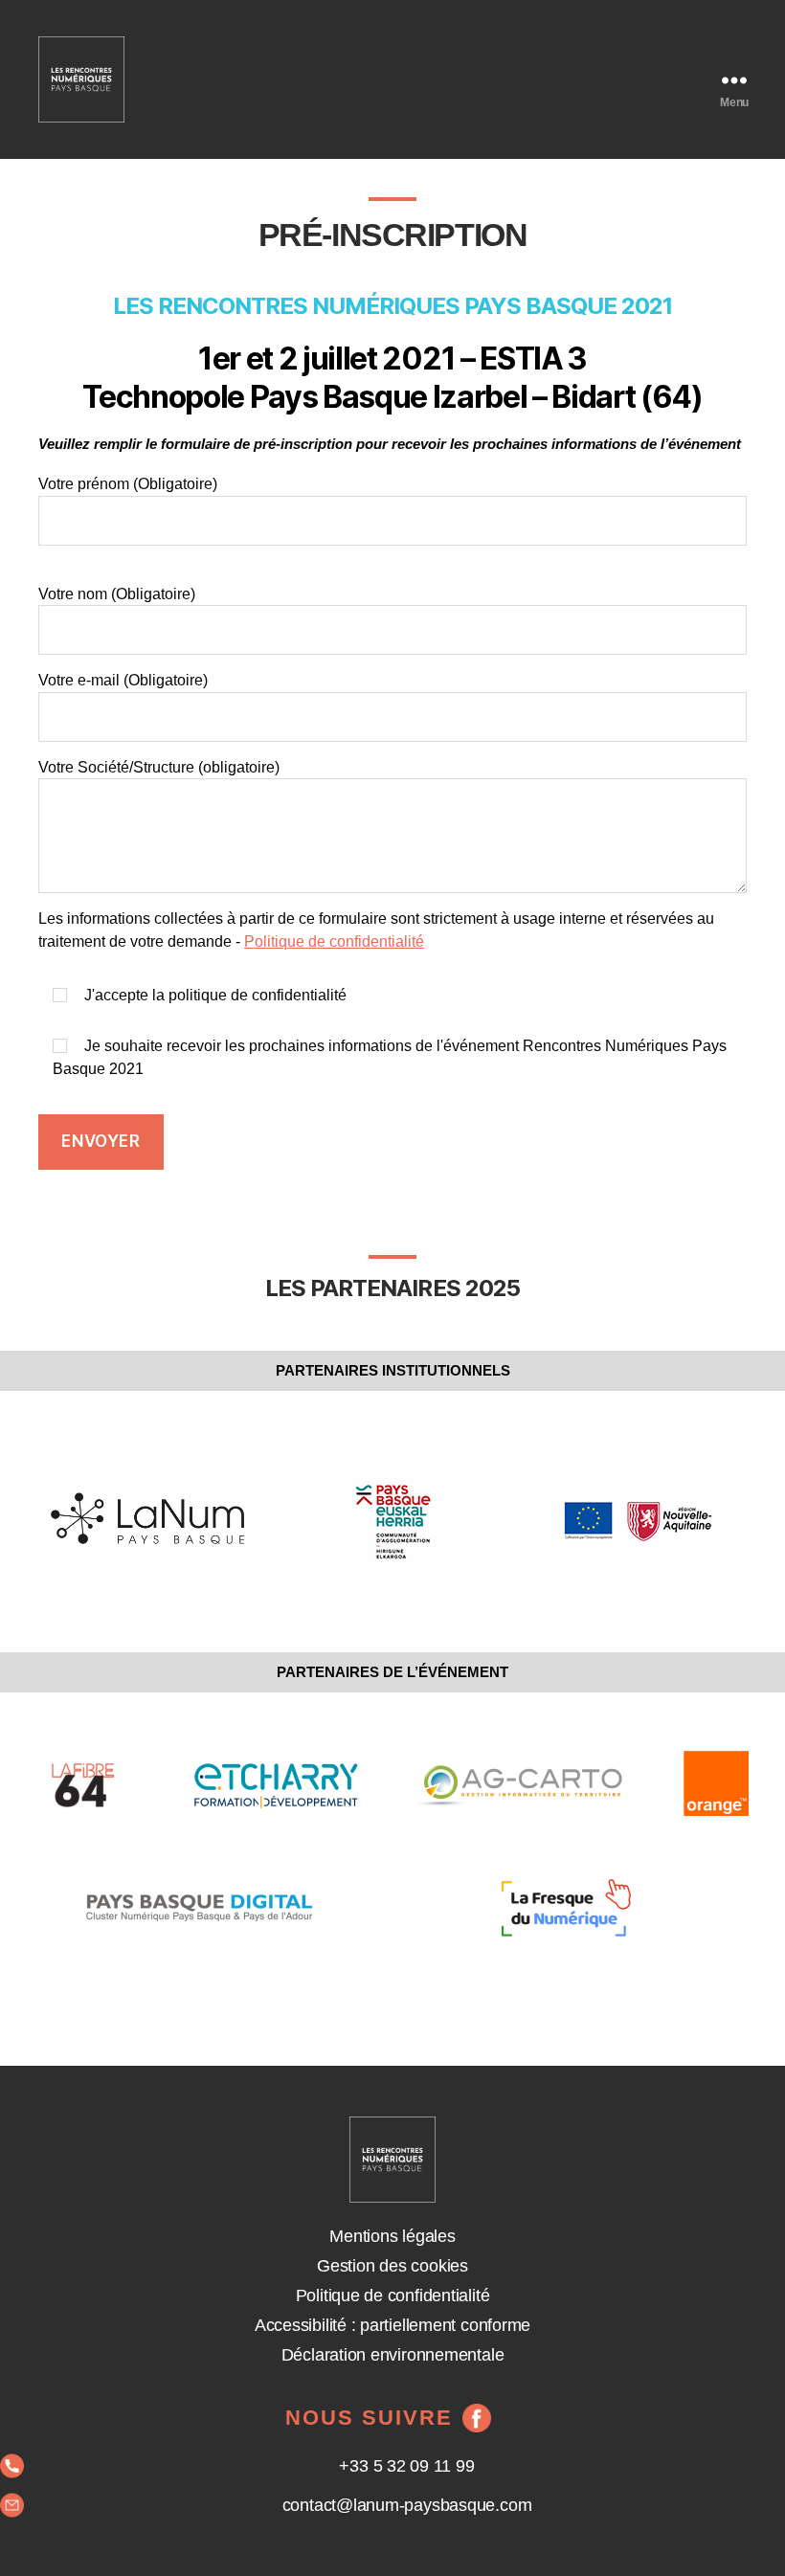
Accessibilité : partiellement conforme (392, 2325)
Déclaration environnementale (393, 2355)
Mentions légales (392, 2236)
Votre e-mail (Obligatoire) (123, 680)
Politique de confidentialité (334, 941)
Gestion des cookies (392, 2266)
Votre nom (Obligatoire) (117, 594)
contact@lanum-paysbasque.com (407, 2505)
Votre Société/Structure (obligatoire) (159, 767)
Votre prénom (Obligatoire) (128, 484)
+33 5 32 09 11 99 (406, 2466)
